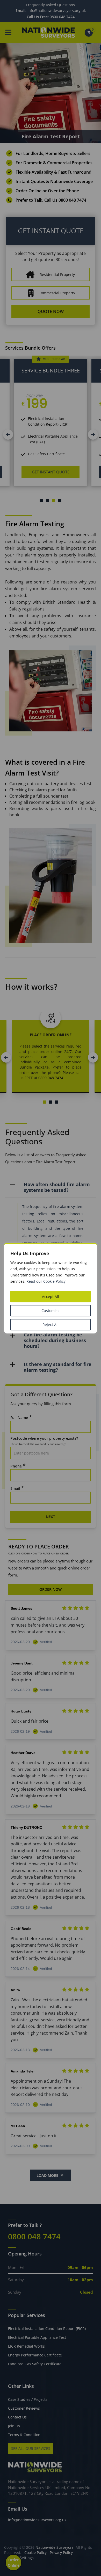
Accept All (51, 1296)
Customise (51, 1310)
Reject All (51, 1324)
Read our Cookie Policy (46, 1281)
